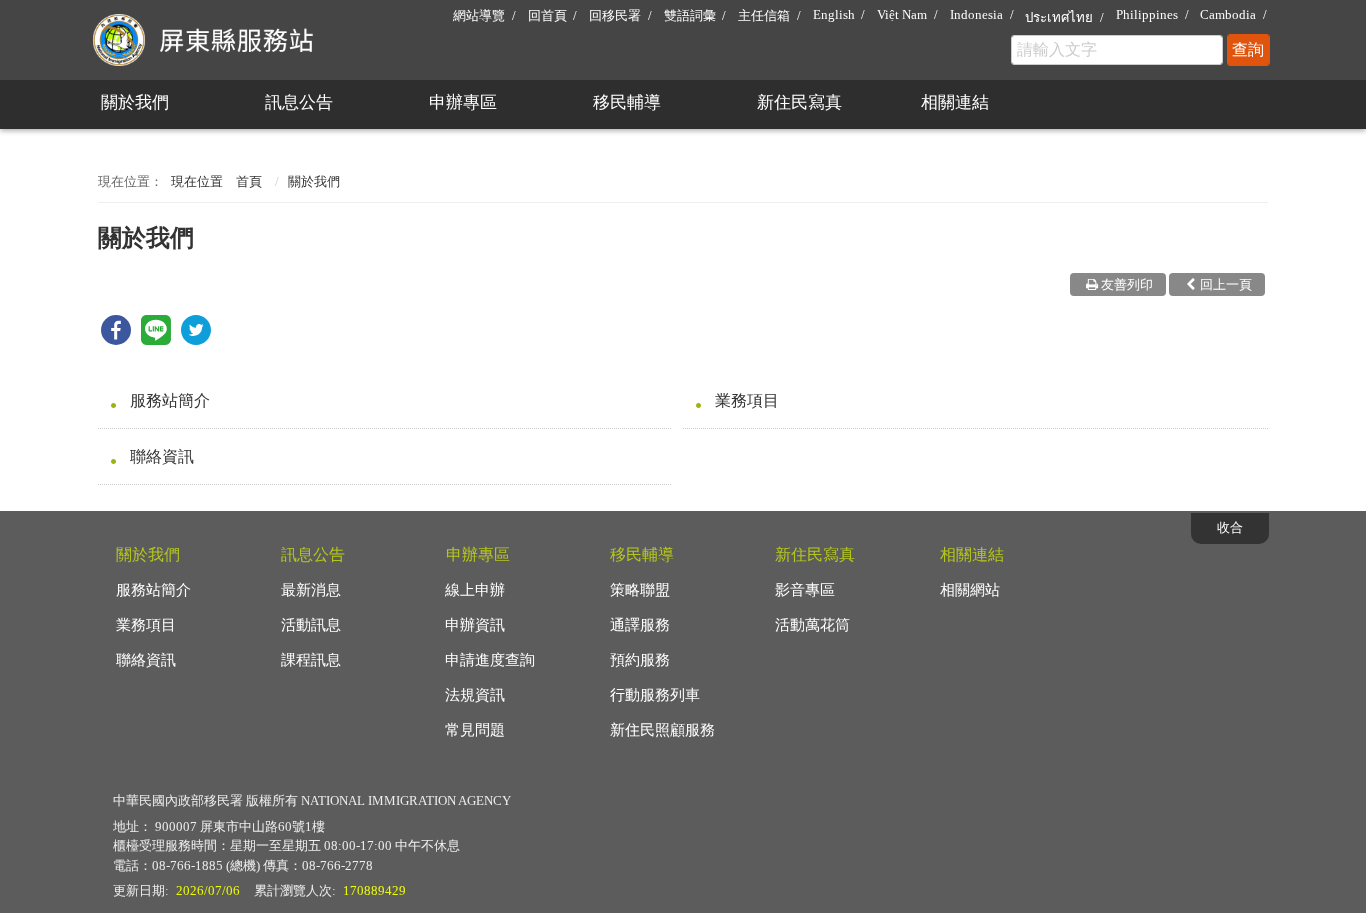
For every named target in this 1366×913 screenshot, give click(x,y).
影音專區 (805, 590)
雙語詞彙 (690, 15)
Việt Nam (902, 14)
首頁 (249, 181)
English (834, 14)
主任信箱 (764, 15)
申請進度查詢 (490, 660)
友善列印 (1127, 284)
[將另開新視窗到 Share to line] (156, 339)
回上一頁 (1226, 284)
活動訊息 (311, 625)
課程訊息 (311, 660)
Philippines (1147, 14)
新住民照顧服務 (662, 730)
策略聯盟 (640, 590)
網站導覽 (479, 15)
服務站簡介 (170, 400)
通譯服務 (640, 625)
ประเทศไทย (1059, 17)
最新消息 (311, 590)
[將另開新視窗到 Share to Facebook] (116, 339)
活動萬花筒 (812, 625)
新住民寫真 (799, 102)
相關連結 (955, 102)
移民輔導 (627, 102)
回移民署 (615, 15)
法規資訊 (475, 695)
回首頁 (547, 15)
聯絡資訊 (162, 456)
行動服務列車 (655, 695)
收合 (1230, 527)
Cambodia (1228, 14)
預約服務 (640, 660)
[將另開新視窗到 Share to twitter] (196, 339)
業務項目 (747, 400)
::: (89, 8)
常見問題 (475, 730)
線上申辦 (475, 590)
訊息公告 (299, 102)
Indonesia (976, 14)
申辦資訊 (475, 625)
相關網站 (970, 590)
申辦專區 (463, 102)
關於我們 (135, 102)
